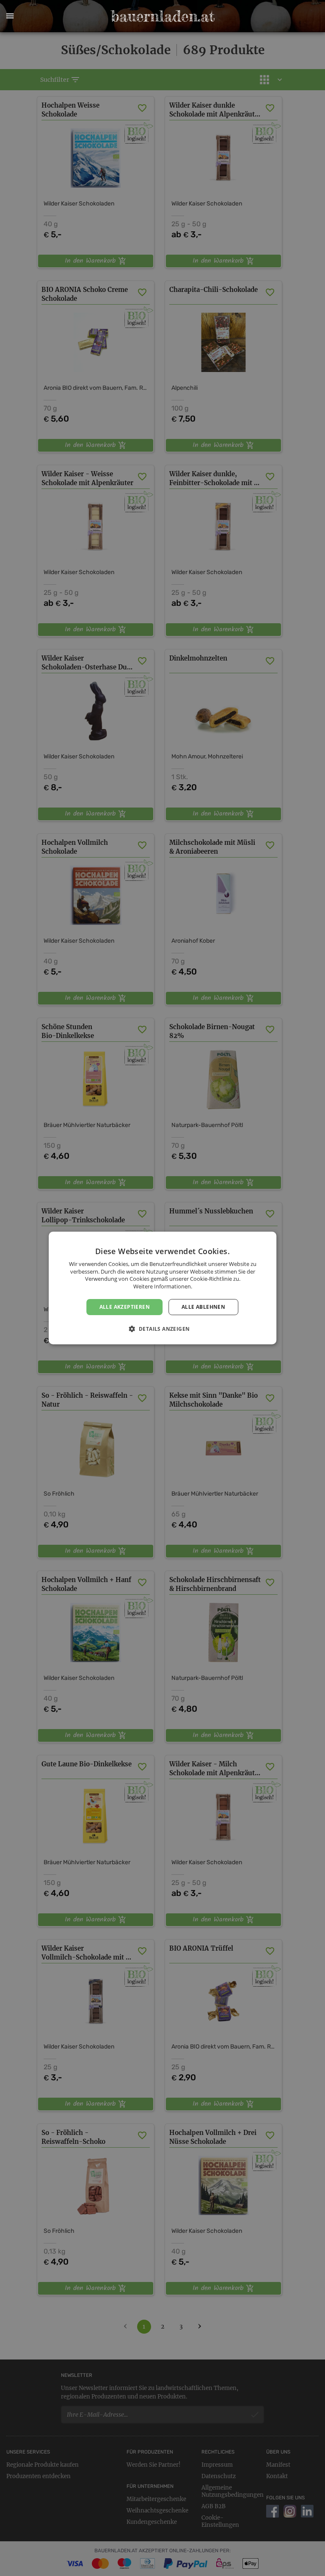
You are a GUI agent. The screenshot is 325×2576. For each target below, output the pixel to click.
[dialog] (162, 1288)
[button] (10, 16)
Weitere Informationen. (163, 1286)
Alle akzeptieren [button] (125, 1307)
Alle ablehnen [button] (203, 1307)
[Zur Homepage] (162, 16)
